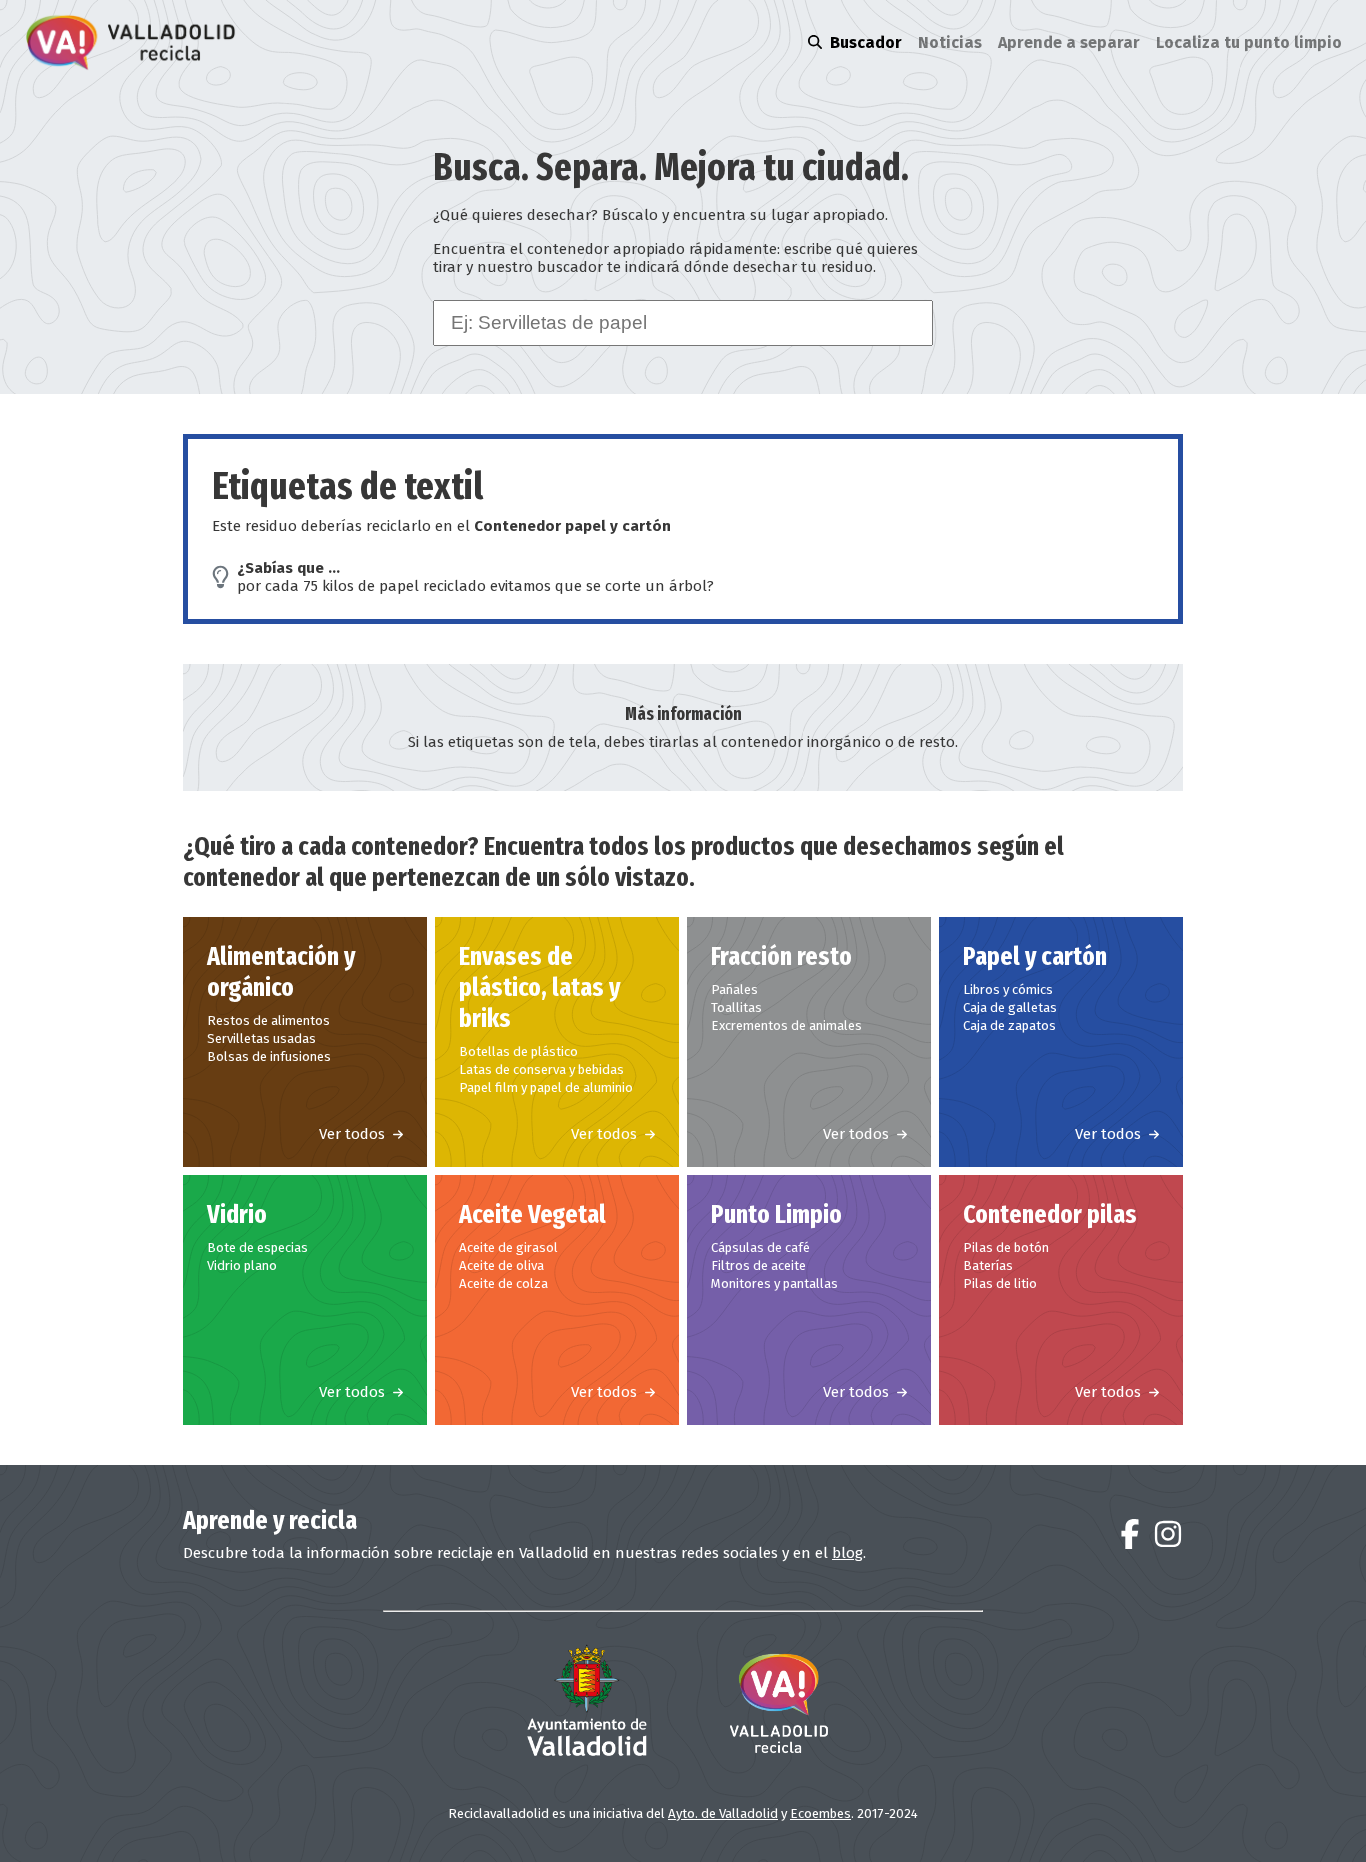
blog (847, 1553)
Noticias (950, 42)
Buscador (866, 42)
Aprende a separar (1069, 42)
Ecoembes (820, 1813)
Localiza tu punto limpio (1249, 42)
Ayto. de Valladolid (723, 1813)
